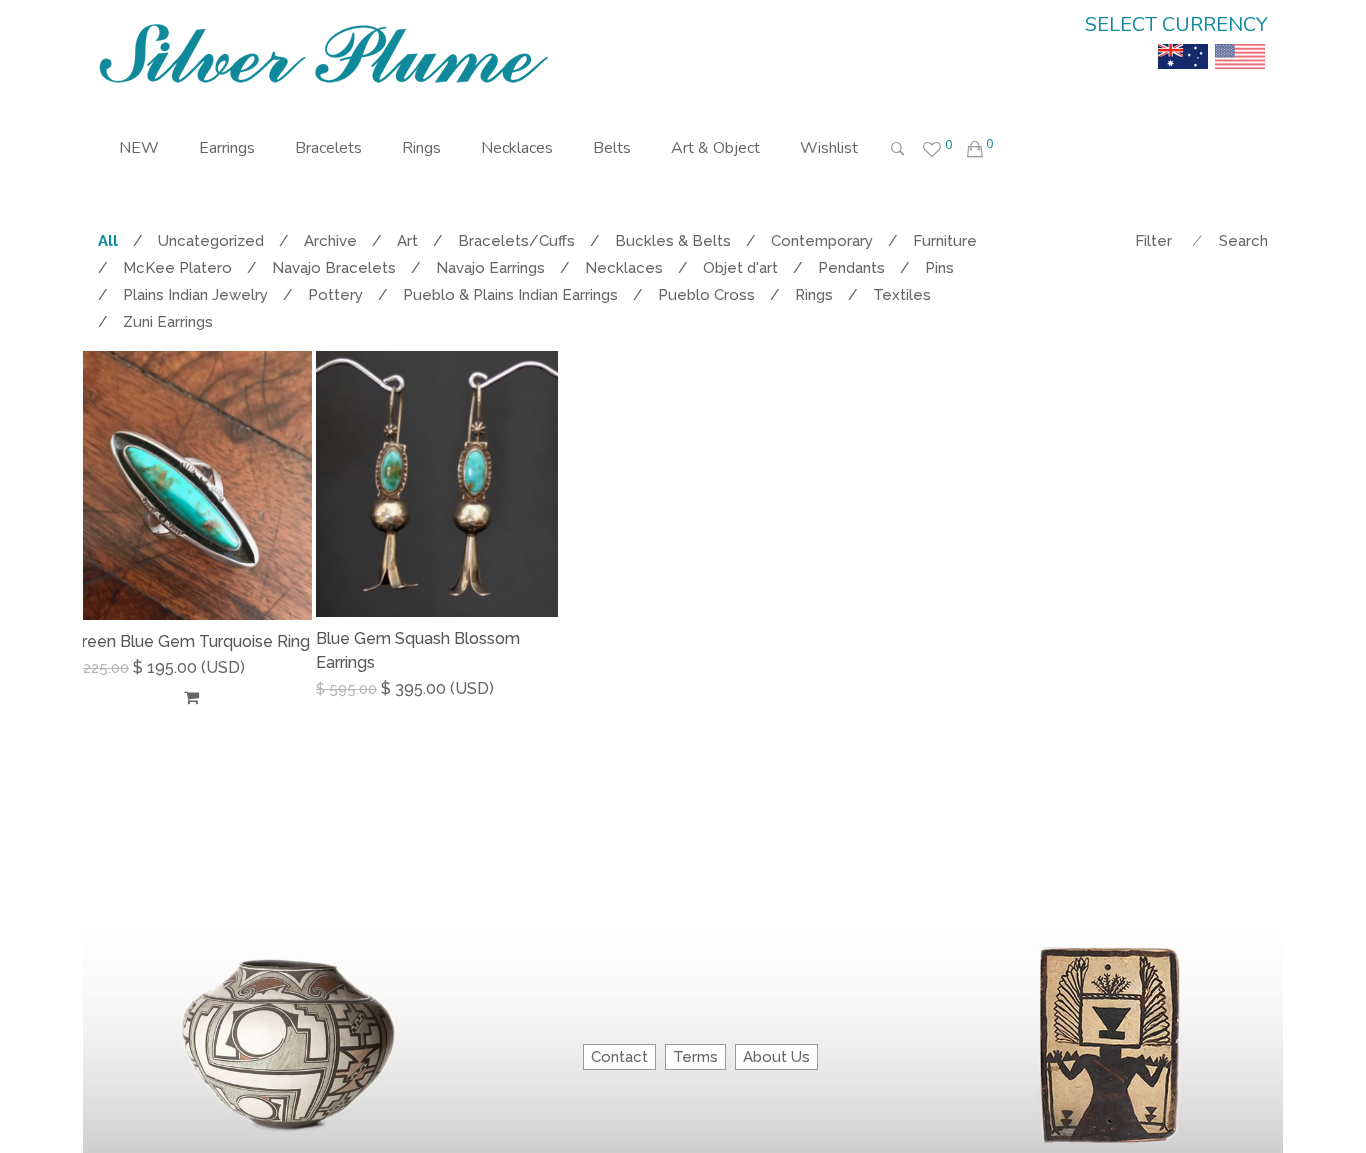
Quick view (304, 697)
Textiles (902, 295)
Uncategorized (211, 241)
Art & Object (715, 148)
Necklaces (517, 148)
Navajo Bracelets (334, 268)
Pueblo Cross (706, 295)
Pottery (335, 295)
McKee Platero (177, 268)
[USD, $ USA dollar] (1240, 42)
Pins (939, 268)
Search (1243, 241)
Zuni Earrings (168, 322)
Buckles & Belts (673, 241)
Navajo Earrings (490, 268)
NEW (139, 148)
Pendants (851, 268)
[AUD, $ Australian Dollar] (1183, 42)
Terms (695, 1057)
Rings (421, 148)
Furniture (945, 241)
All (108, 241)
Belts (612, 148)
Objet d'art (740, 268)
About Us (776, 1057)
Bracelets (328, 148)
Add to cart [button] (367, 688)
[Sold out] (191, 697)
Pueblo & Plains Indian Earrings (510, 295)
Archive (330, 241)
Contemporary (822, 241)
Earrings (227, 148)
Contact (619, 1057)
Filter (1153, 241)
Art (407, 241)
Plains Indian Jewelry (195, 295)
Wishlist (829, 148)
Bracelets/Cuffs (516, 241)
